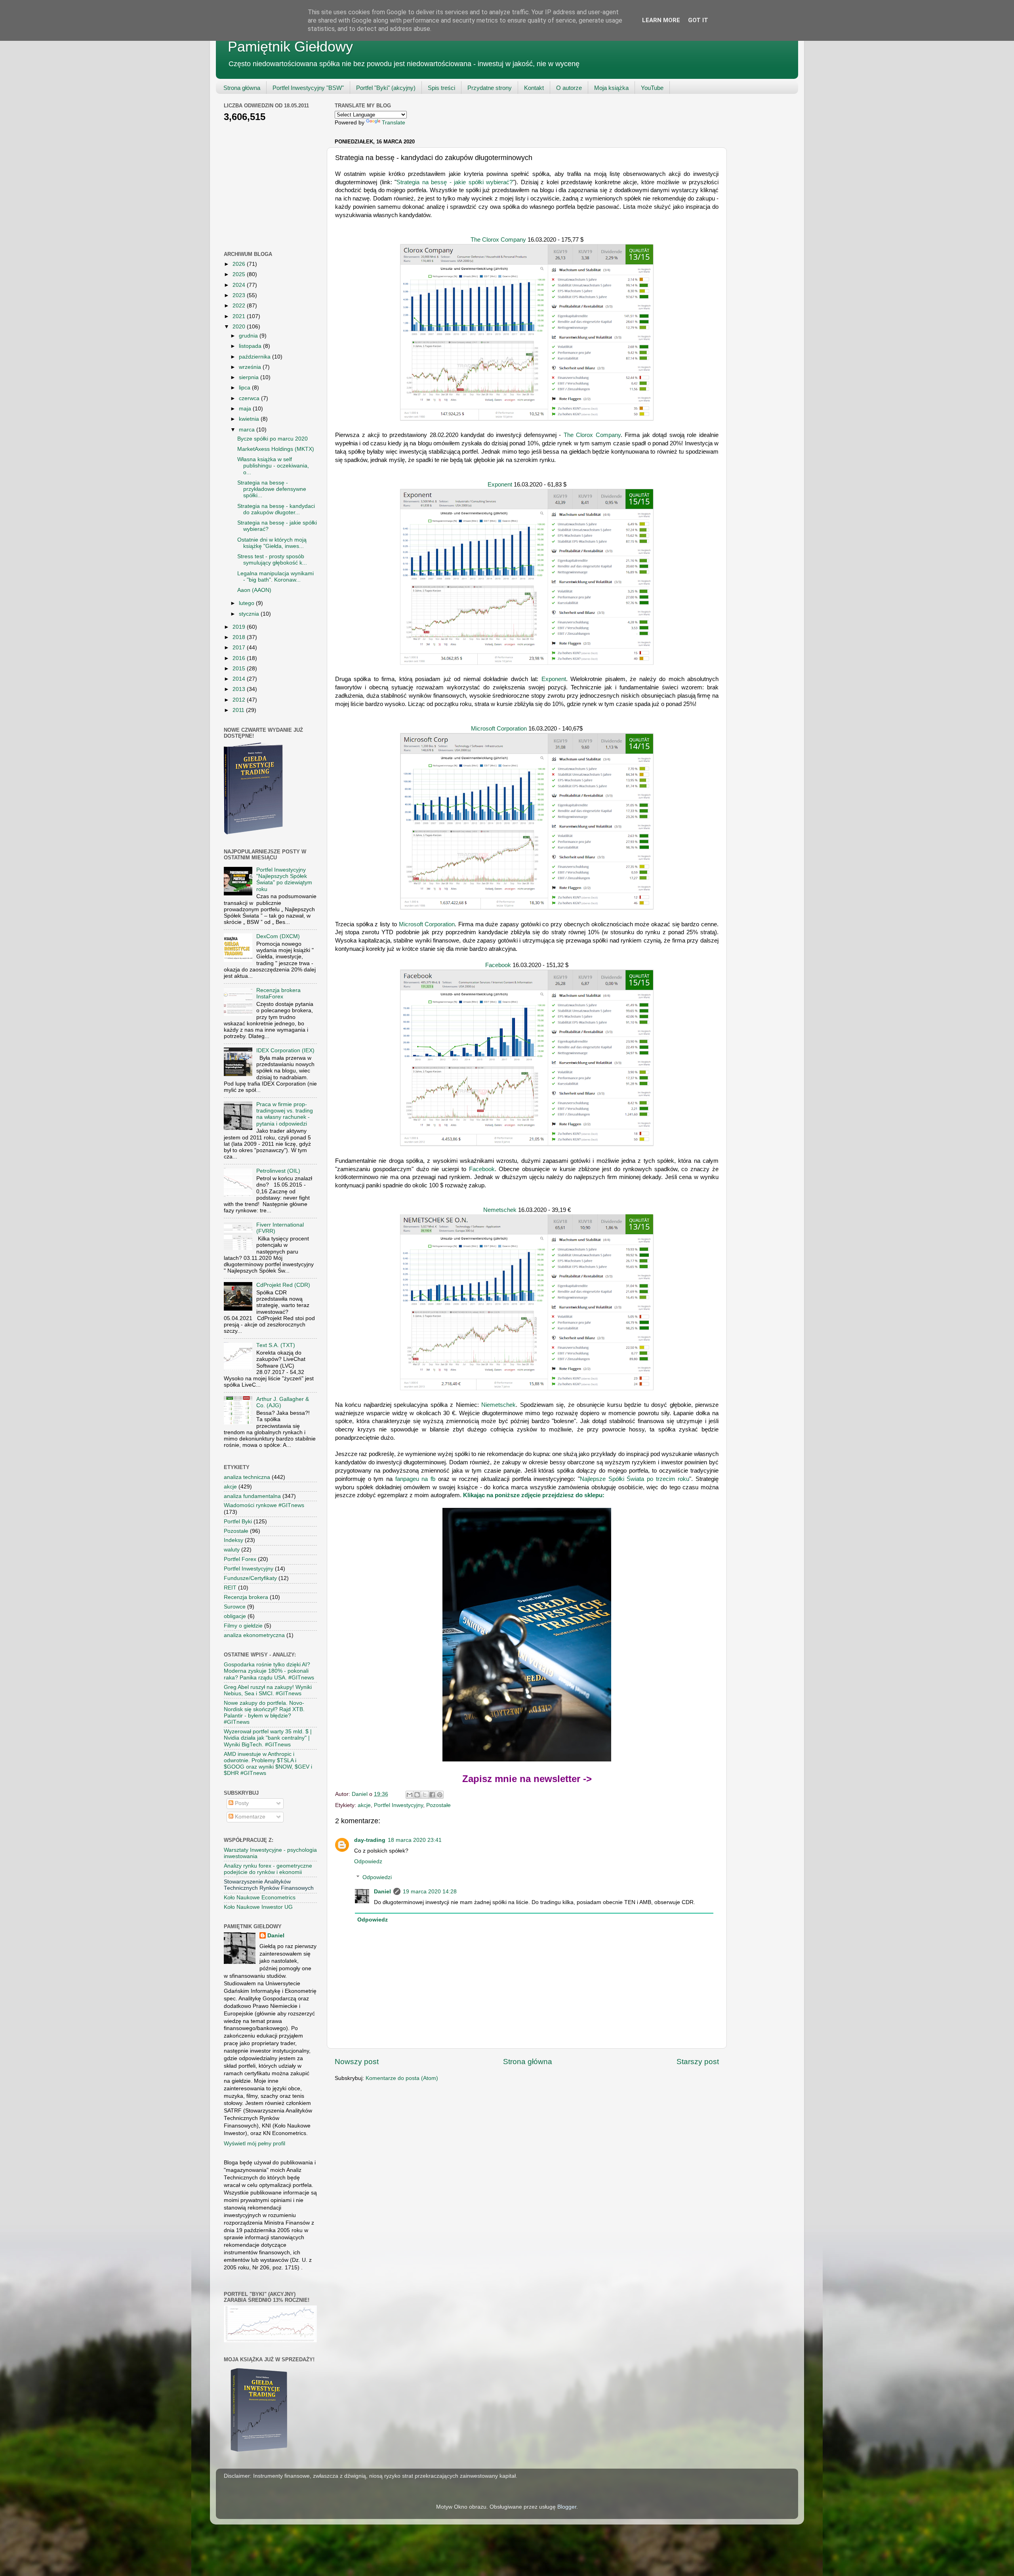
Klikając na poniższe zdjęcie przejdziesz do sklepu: (534, 1495)
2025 (240, 274)
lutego (247, 603)
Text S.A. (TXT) (276, 1345)
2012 (240, 700)
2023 (240, 295)
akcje (364, 1805)
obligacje (235, 1616)
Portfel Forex (240, 1559)
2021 (240, 316)
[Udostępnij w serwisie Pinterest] (440, 1795)
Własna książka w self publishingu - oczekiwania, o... (273, 466)
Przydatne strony (490, 88)
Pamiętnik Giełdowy (290, 47)
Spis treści (441, 88)
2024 (240, 285)
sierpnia (250, 377)
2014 (240, 679)
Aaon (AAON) (254, 590)
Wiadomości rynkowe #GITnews (264, 1505)
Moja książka (611, 88)
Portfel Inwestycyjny (398, 1805)
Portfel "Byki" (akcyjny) (386, 88)
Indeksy (233, 1540)
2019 (240, 627)
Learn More (661, 20)
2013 (240, 689)
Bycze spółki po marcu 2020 (273, 439)
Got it (698, 20)
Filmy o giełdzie (243, 1626)
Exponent (501, 485)
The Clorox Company (498, 240)
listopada (251, 346)
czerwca (250, 398)
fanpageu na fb (415, 1479)
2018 (240, 637)
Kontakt (534, 88)
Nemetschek (501, 1210)
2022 (240, 306)
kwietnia (250, 419)
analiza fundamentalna (252, 1496)
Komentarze (249, 1817)
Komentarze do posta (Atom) (402, 2078)
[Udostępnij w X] (425, 1795)
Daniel (382, 1892)
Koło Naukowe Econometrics (260, 1898)
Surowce (235, 1607)
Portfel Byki (238, 1522)
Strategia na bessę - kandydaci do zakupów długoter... (276, 509)
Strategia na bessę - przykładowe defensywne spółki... (272, 489)
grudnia (249, 336)
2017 (240, 648)
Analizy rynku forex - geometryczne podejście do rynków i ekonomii (268, 1869)
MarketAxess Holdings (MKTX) (276, 449)
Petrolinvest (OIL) (278, 1171)
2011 (239, 710)
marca (248, 430)
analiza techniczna (247, 1477)
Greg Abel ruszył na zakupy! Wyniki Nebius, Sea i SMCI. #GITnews (268, 1690)
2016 (240, 658)
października (255, 357)
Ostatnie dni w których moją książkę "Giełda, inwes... (272, 543)
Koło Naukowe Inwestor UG (258, 1907)
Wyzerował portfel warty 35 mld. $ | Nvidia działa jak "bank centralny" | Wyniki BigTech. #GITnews (268, 1738)
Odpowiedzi (377, 1877)
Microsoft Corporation (499, 729)
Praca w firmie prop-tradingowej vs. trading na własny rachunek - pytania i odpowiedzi (285, 1114)
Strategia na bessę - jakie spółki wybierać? (455, 182)
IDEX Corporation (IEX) (285, 1050)
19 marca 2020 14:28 (430, 1892)
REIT (230, 1588)
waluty (232, 1550)
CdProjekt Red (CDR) (283, 1285)
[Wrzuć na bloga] (417, 1795)
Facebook (499, 965)
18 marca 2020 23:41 (415, 1840)
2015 (240, 669)
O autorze (569, 88)
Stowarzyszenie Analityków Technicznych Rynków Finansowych (269, 1885)
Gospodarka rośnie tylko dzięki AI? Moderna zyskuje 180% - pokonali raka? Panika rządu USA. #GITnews (269, 1671)
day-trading (370, 1840)
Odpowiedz (368, 1861)
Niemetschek (498, 1405)
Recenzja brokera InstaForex (278, 993)
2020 (240, 327)
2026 (240, 264)
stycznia (250, 614)
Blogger (567, 2507)
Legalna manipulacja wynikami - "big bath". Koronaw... (275, 577)
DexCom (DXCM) (278, 936)
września (251, 367)
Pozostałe (438, 1805)
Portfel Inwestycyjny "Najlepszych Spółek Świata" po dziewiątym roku (284, 880)
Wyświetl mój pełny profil (254, 2144)
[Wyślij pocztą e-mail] (410, 1795)
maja (246, 409)
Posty (241, 1803)
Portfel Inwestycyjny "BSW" (308, 88)
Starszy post (698, 2062)
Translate (394, 123)
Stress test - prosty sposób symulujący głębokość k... (272, 560)
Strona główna (242, 88)
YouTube (652, 88)
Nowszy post (357, 2062)
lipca (245, 388)
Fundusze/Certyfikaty (250, 1578)
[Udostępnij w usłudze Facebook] (432, 1795)
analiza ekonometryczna (254, 1635)
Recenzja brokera (246, 1597)
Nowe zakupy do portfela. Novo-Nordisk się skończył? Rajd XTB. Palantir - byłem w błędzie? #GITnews (264, 1713)
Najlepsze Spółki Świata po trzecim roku (635, 1479)
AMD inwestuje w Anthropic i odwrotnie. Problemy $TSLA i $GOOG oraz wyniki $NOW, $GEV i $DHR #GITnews (268, 1764)
